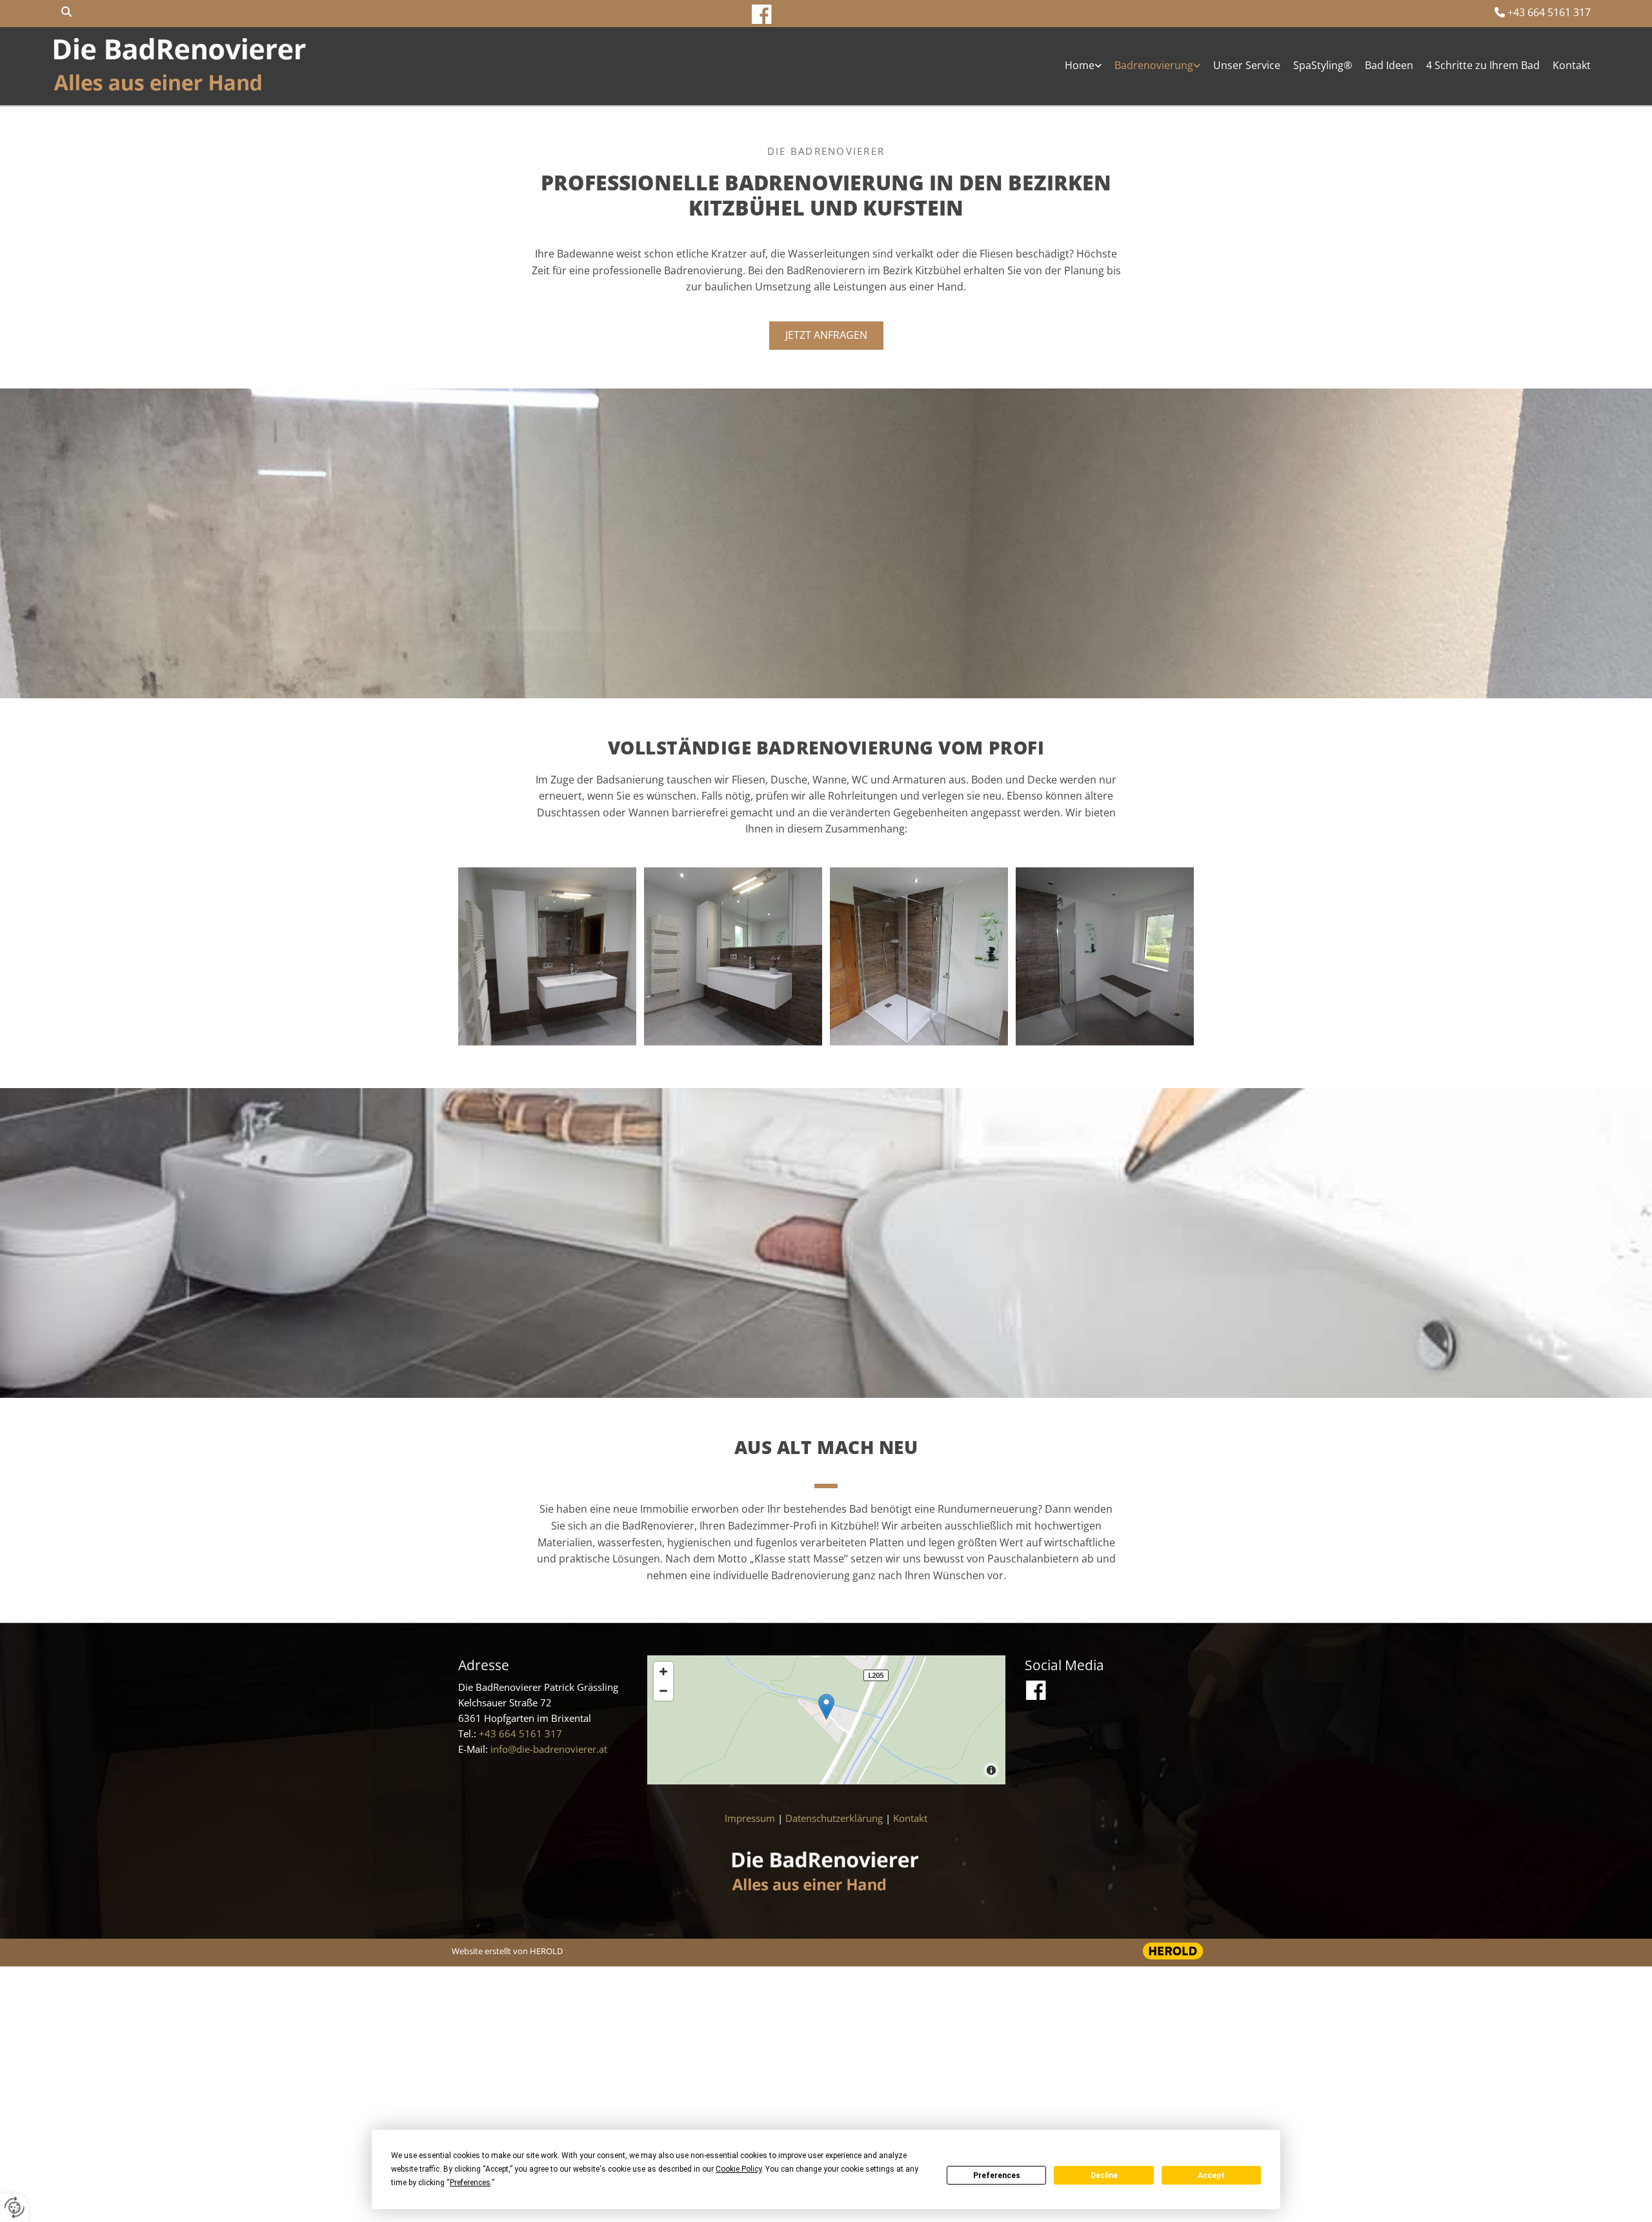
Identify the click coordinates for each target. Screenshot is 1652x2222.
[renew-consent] (15, 2207)
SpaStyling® (1323, 65)
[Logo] (181, 66)
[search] (66, 12)
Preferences (997, 2176)
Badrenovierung (1154, 65)
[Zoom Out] (663, 1691)
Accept (1211, 2176)
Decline (1104, 2176)
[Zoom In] (663, 1672)
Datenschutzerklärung (834, 1818)
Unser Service (1247, 65)
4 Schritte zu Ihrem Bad (1483, 65)
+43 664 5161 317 (1549, 12)
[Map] (826, 1720)
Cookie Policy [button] (739, 2169)
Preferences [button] (470, 2183)
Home (1080, 65)
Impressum (750, 1818)
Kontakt (1572, 65)
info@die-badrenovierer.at (549, 1749)
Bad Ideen (1389, 65)
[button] (826, 336)
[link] (1077, 66)
